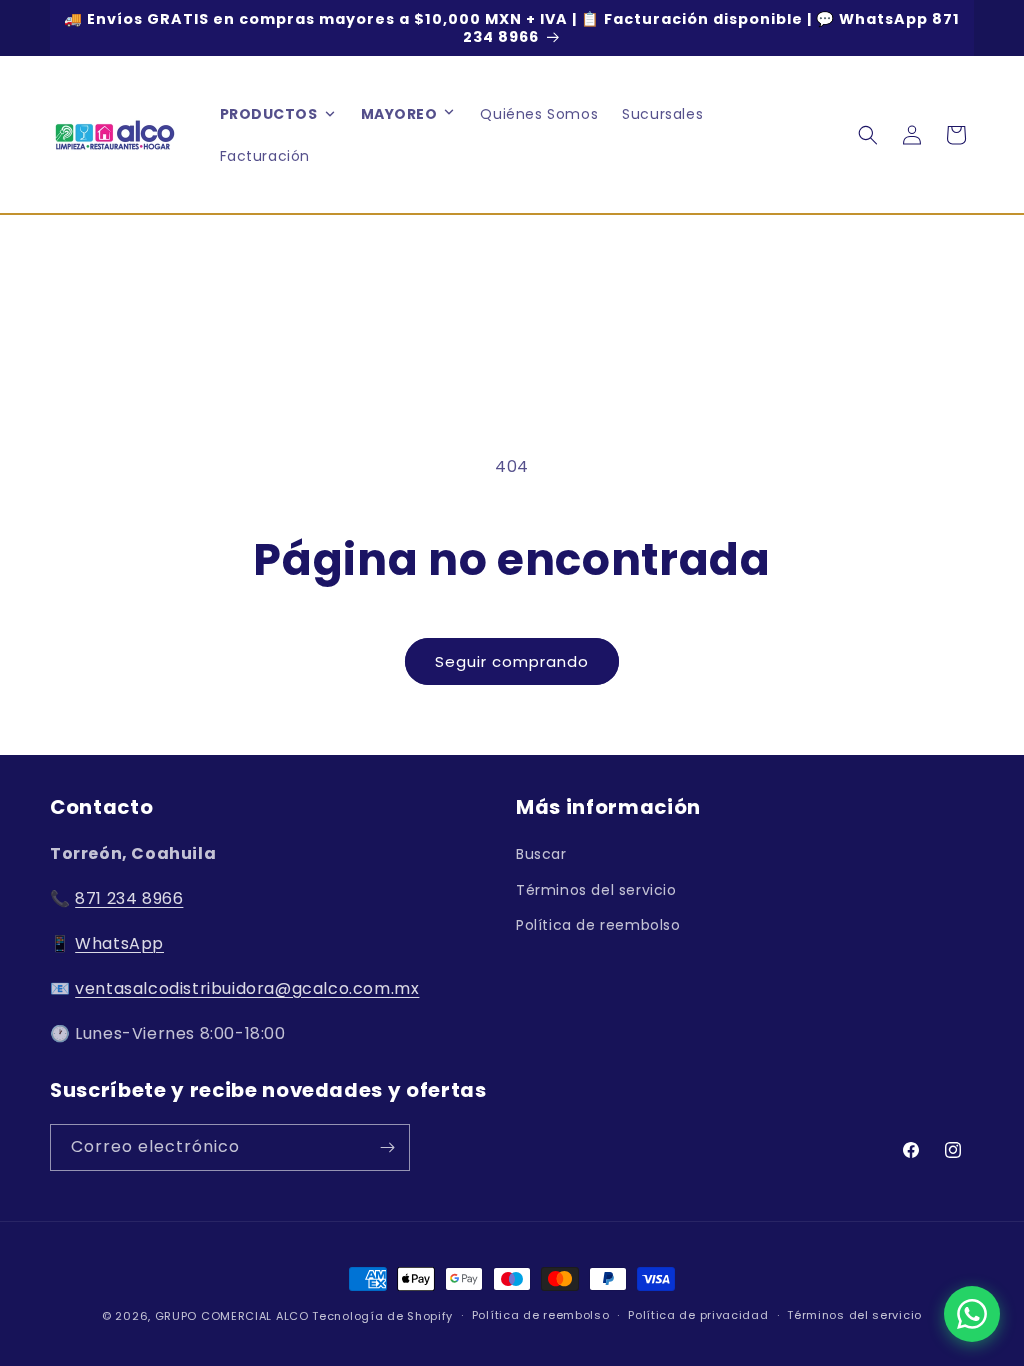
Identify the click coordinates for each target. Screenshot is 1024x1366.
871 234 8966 (129, 898)
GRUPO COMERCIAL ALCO (232, 1316)
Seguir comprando (512, 661)
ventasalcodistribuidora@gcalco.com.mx (247, 988)
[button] (449, 114)
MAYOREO (399, 114)
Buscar (541, 854)
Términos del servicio (596, 890)
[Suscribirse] (387, 1147)
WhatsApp (119, 943)
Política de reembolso (598, 925)
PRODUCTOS (269, 114)
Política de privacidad (698, 1315)
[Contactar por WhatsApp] (972, 1314)
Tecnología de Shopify (382, 1316)
